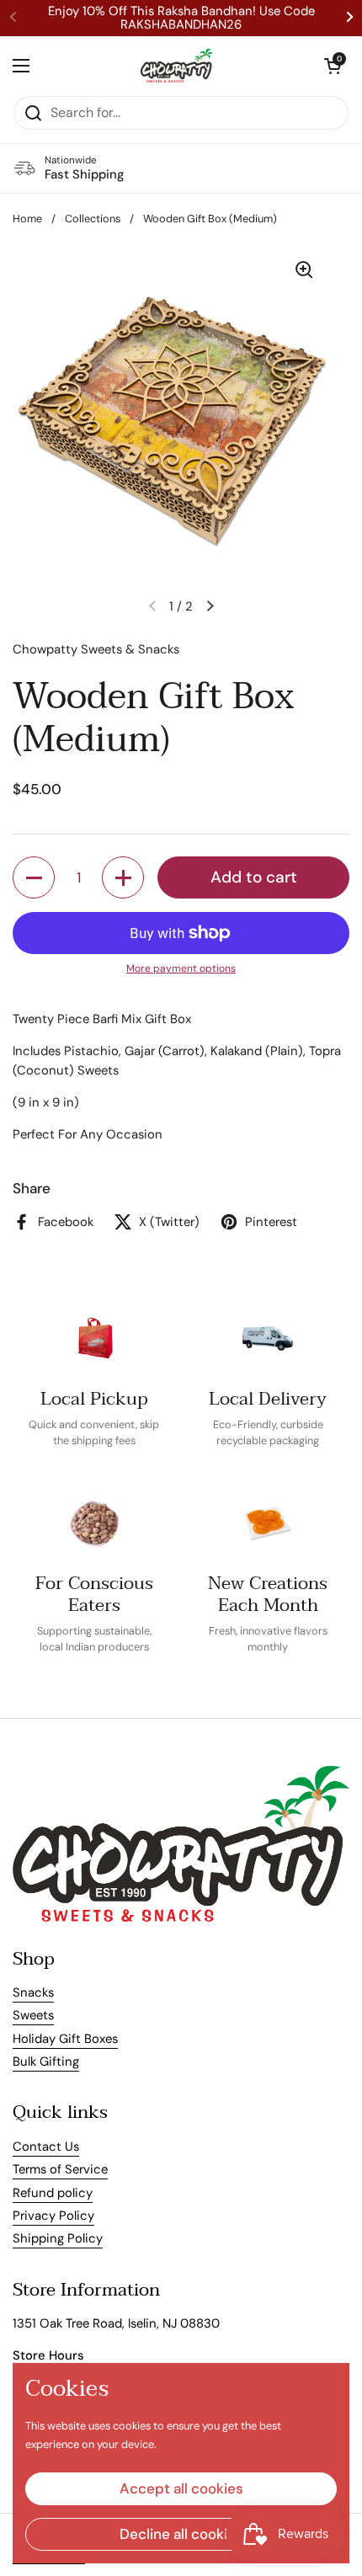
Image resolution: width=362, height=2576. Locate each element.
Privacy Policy (53, 2216)
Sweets (33, 2015)
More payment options (181, 968)
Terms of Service (60, 2169)
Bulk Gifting (46, 2061)
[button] (333, 66)
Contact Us (46, 2147)
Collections (93, 219)
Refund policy (53, 2193)
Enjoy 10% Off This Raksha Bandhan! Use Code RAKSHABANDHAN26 (181, 18)
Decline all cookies (181, 2534)
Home (27, 219)
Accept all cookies (181, 2488)
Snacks (33, 1992)
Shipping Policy (58, 2238)
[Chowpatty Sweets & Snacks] (177, 66)
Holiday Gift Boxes (65, 2039)
